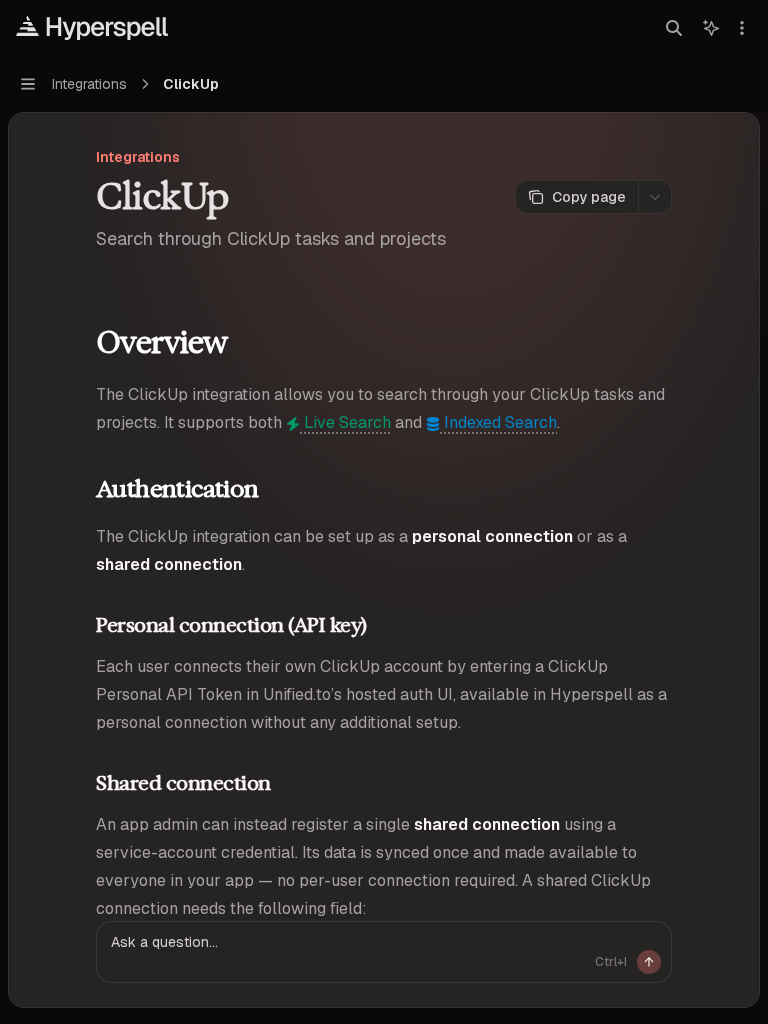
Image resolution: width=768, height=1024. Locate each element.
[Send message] (649, 962)
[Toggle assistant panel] (711, 28)
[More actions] (742, 28)
